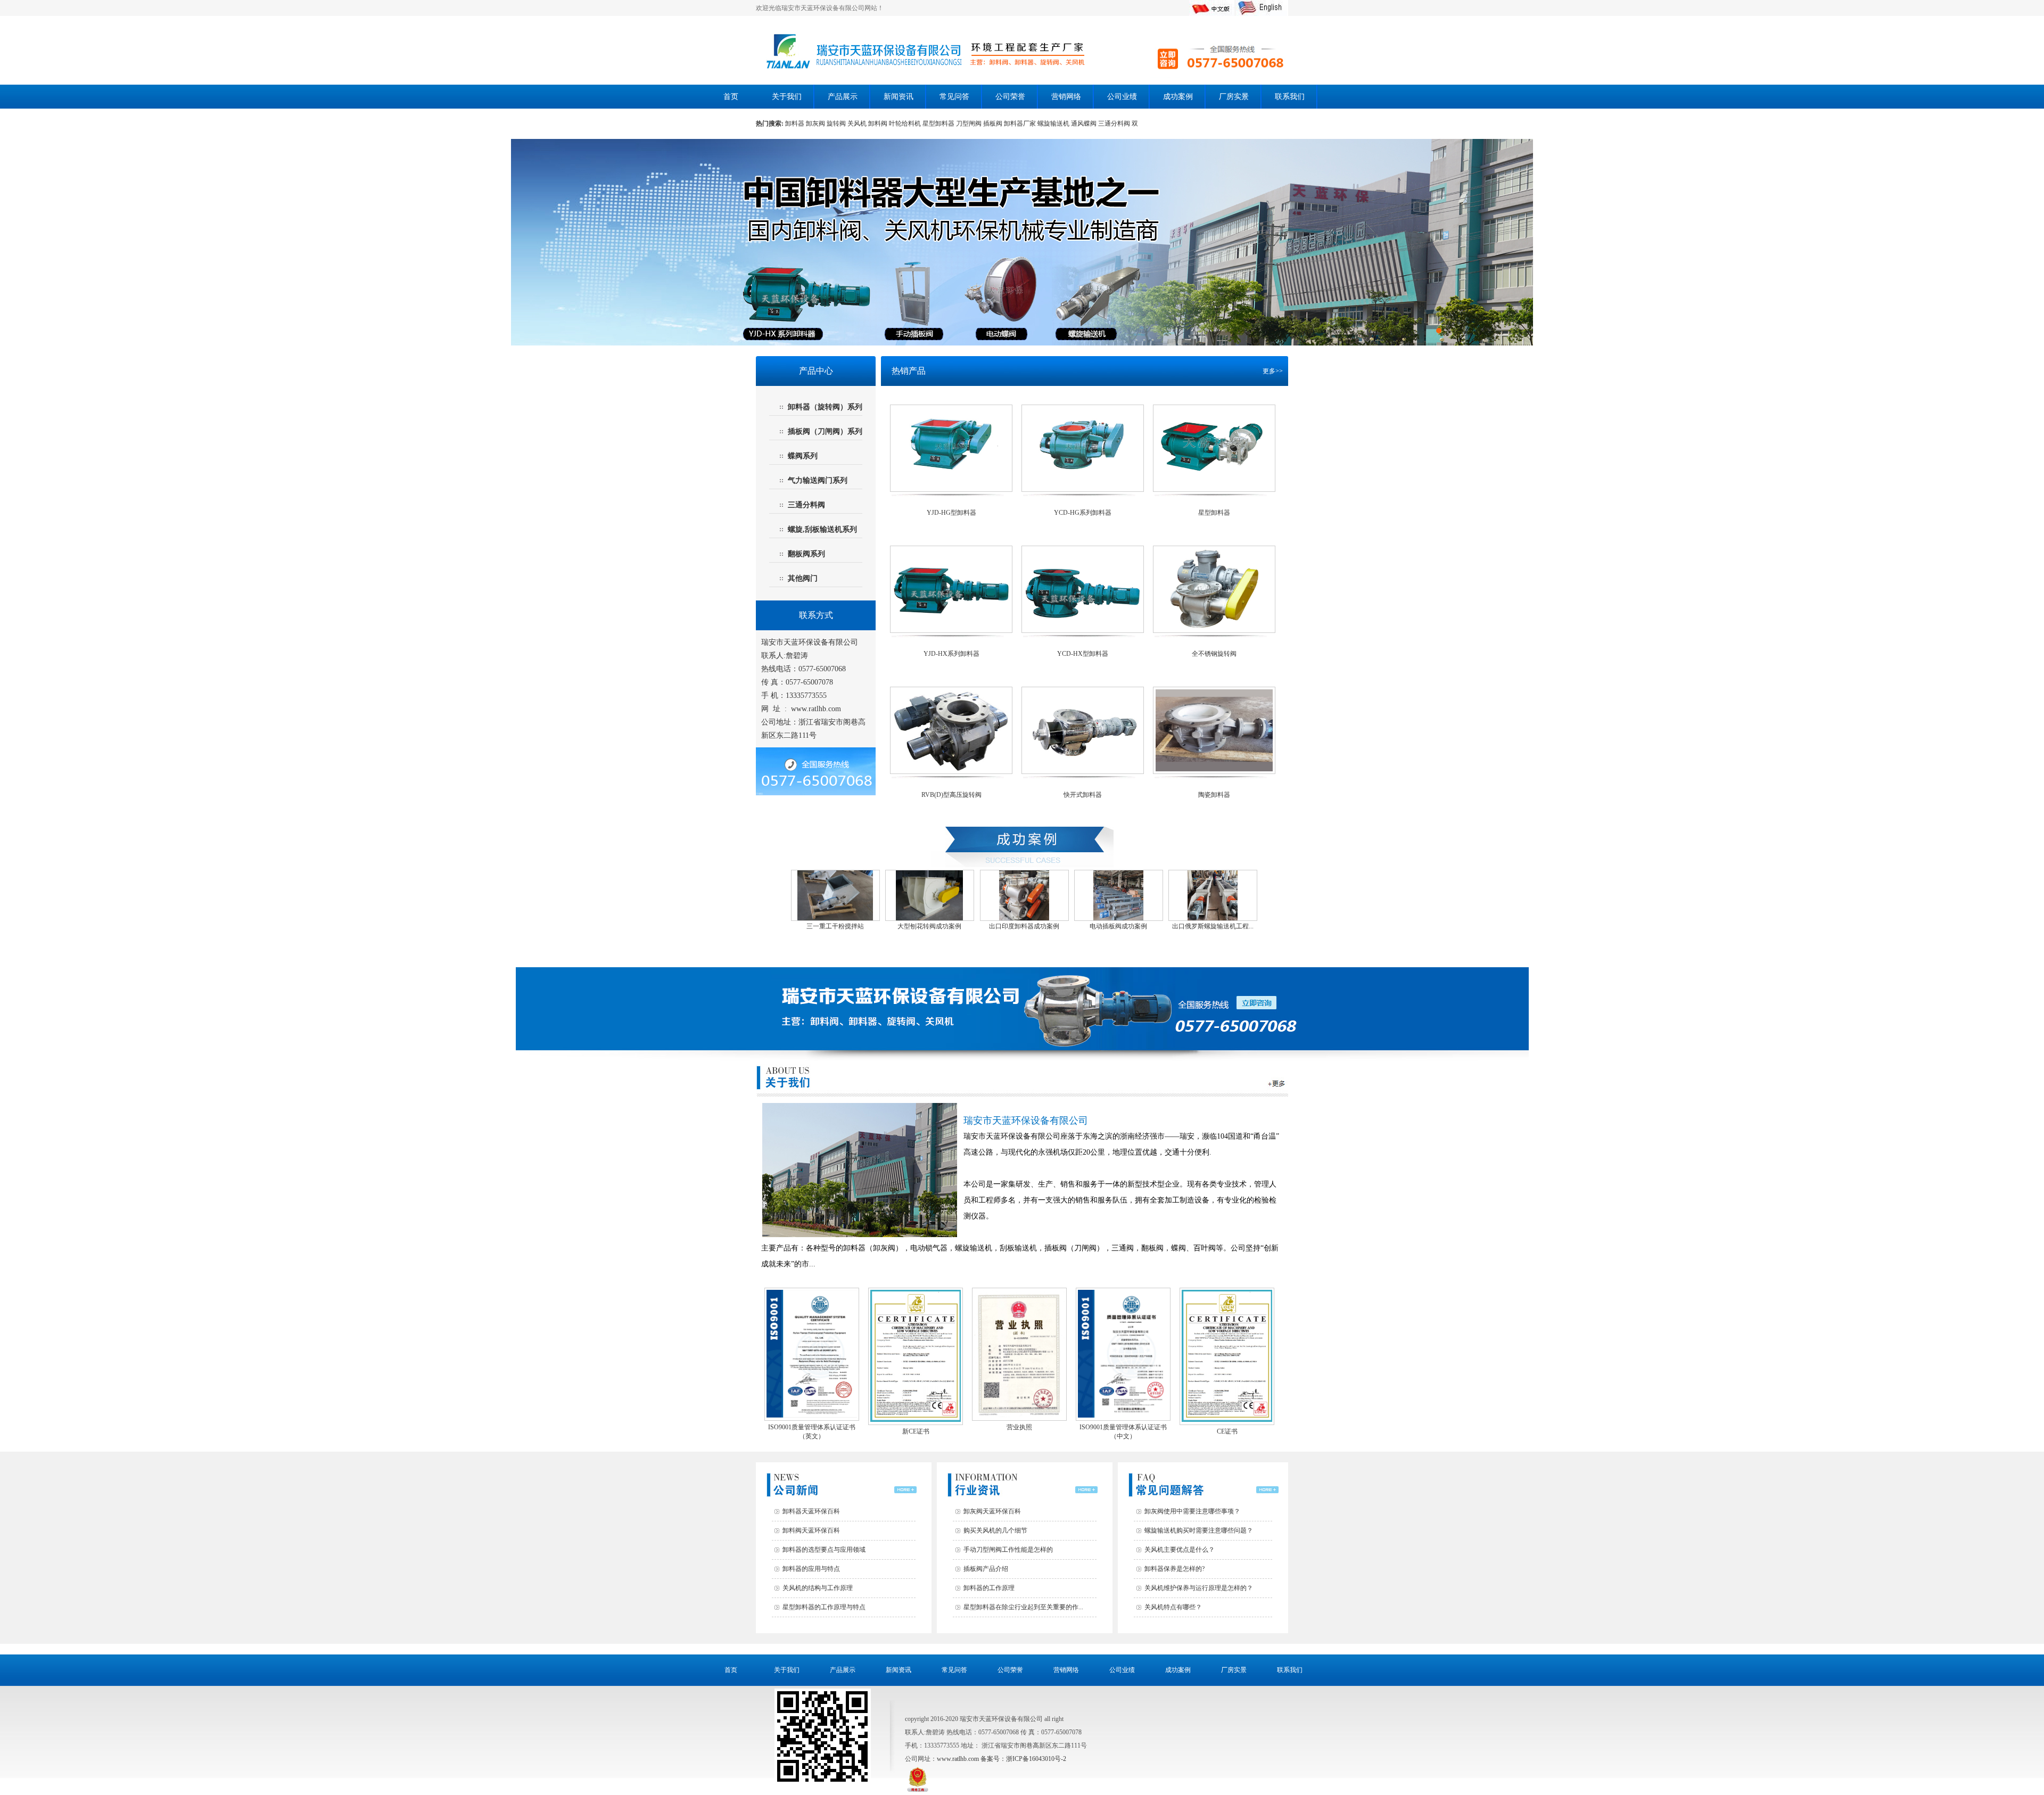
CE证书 (1227, 1431)
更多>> (1273, 371)
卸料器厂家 (1021, 123)
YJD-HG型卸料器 (951, 513)
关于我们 (787, 97)
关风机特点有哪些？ (1173, 1607)
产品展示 (843, 97)
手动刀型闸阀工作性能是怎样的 (1008, 1550)
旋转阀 (837, 123)
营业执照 (1019, 1427)
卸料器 (796, 123)
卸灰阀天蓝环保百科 (992, 1511)
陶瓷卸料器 (1214, 795)
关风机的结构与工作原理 (818, 1588)
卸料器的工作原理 (989, 1588)
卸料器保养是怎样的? (1175, 1569)
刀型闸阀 (970, 123)
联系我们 (1290, 97)
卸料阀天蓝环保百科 (811, 1530)
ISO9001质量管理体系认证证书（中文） (1123, 1432)
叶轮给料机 (906, 123)
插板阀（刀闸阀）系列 (825, 431)
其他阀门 (803, 578)
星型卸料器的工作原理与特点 (824, 1607)
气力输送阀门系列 (818, 480)
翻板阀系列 (806, 554)
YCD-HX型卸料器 (1083, 654)
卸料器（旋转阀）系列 (825, 407)
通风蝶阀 (1085, 123)
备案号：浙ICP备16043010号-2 (1023, 1759)
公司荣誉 (1010, 97)
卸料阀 (879, 123)
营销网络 (1066, 97)
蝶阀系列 (803, 456)
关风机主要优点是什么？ (1180, 1550)
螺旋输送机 (1054, 123)
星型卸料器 (939, 123)
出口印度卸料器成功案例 (1023, 926)
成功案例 (1178, 97)
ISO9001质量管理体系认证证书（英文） (812, 1432)
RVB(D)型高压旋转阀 (951, 795)
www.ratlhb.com (816, 709)
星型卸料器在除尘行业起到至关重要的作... (1023, 1607)
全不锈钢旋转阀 (1214, 654)
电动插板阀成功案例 (1117, 926)
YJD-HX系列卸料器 (951, 654)
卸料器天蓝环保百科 (811, 1511)
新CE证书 (916, 1431)
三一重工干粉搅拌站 (834, 926)
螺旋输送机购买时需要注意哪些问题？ (1199, 1530)
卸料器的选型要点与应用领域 (824, 1550)
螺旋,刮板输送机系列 (822, 529)
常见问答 (954, 97)
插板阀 (994, 123)
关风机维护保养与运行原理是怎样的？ (1199, 1588)
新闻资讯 (899, 97)
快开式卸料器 (1083, 795)
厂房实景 (1234, 97)
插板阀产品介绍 (986, 1569)
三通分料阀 (1115, 123)
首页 (731, 97)
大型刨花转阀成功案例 (928, 926)
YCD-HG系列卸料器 (1083, 513)
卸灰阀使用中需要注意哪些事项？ (1192, 1511)
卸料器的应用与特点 (811, 1569)
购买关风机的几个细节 (995, 1530)
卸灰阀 (815, 123)
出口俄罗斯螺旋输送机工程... (1211, 926)
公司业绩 (1122, 97)
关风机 (858, 123)
